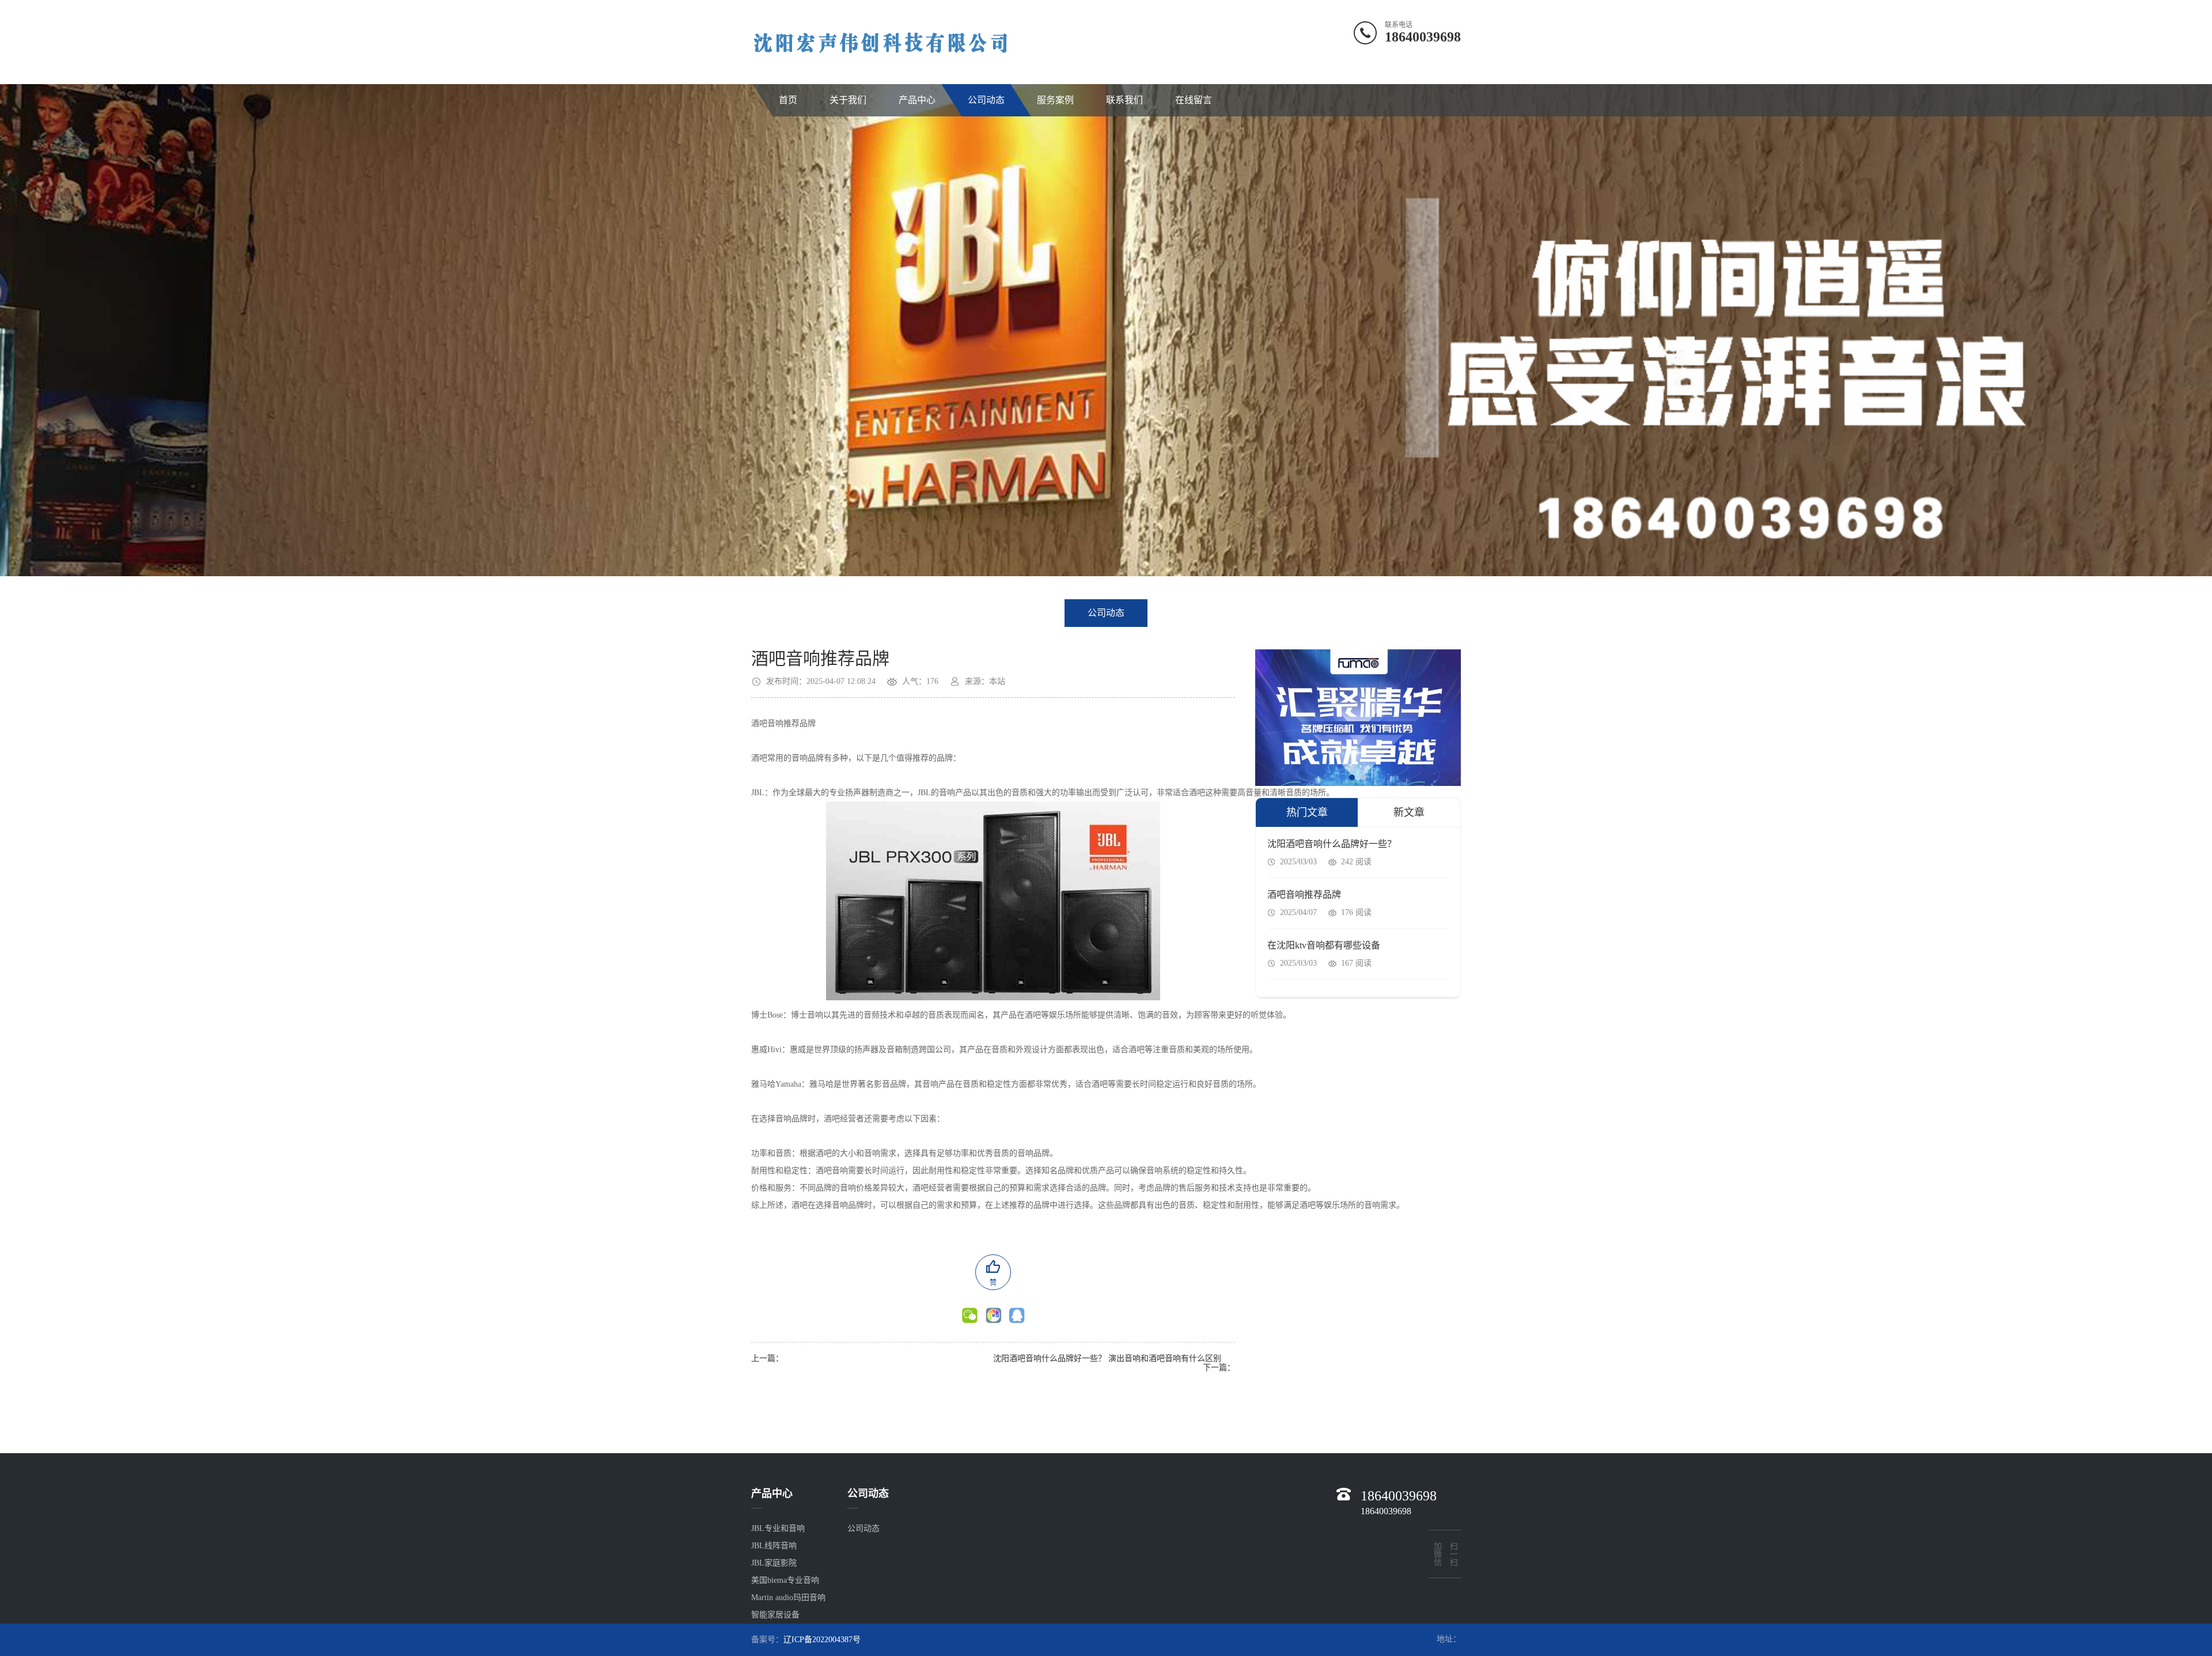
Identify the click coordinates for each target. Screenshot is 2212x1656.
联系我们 (1124, 100)
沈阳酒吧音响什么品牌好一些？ (1050, 1358)
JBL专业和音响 (778, 1528)
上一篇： (767, 1358)
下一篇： (1219, 1368)
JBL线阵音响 (774, 1546)
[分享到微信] (970, 1315)
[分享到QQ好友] (993, 1315)
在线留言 (1194, 100)
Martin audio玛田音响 (788, 1598)
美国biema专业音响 (785, 1580)
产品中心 (917, 100)
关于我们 (848, 100)
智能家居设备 (775, 1615)
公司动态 (986, 100)
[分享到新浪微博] (1017, 1315)
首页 (788, 100)
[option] (1106, 317)
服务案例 (1055, 100)
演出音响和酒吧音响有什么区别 (1165, 1358)
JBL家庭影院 (774, 1563)
